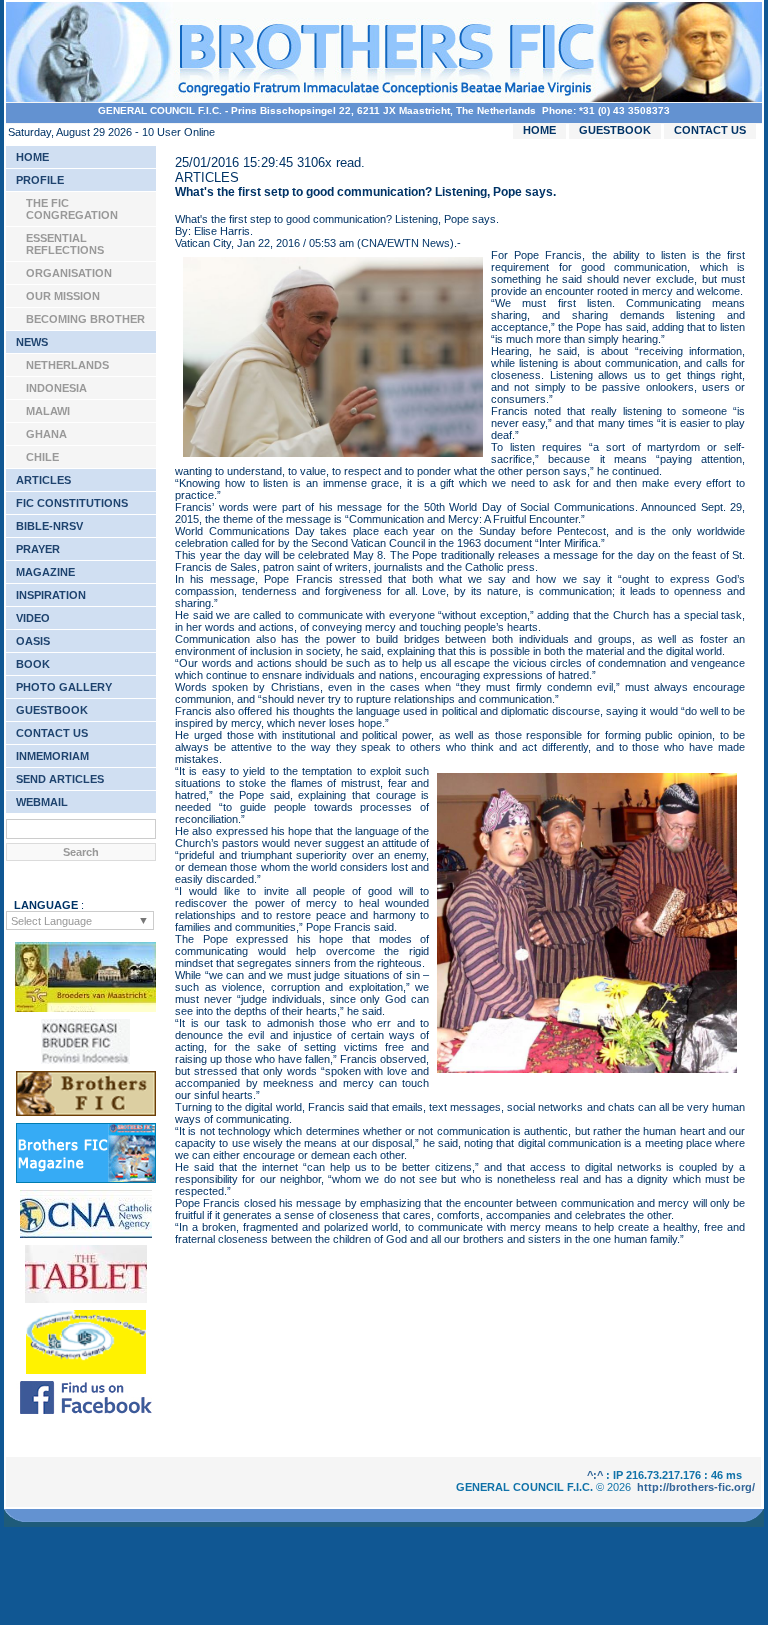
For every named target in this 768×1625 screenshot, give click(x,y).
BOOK (33, 664)
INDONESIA (56, 388)
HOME (539, 130)
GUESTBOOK (615, 130)
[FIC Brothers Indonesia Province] (85, 1060)
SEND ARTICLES (60, 779)
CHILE (42, 457)
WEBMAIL (42, 802)
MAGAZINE (45, 572)
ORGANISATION (69, 273)
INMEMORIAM (52, 756)
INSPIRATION (51, 595)
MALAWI (48, 411)
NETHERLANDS (67, 365)
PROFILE (40, 180)
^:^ (595, 1475)
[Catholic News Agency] (86, 1234)
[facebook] (86, 1410)
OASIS (33, 641)
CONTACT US (710, 130)
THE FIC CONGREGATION (72, 209)
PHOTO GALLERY (64, 687)
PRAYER (38, 549)
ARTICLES (43, 480)
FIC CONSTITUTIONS (72, 503)
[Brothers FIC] (86, 1112)
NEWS (32, 342)
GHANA (46, 434)
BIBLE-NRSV (49, 526)
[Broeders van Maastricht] (85, 1008)
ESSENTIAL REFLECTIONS (65, 244)
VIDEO (33, 618)
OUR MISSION (63, 296)
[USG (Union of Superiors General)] (86, 1370)
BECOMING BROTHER (85, 319)
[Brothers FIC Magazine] (86, 1179)
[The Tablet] (86, 1299)
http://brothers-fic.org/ (696, 1487)
